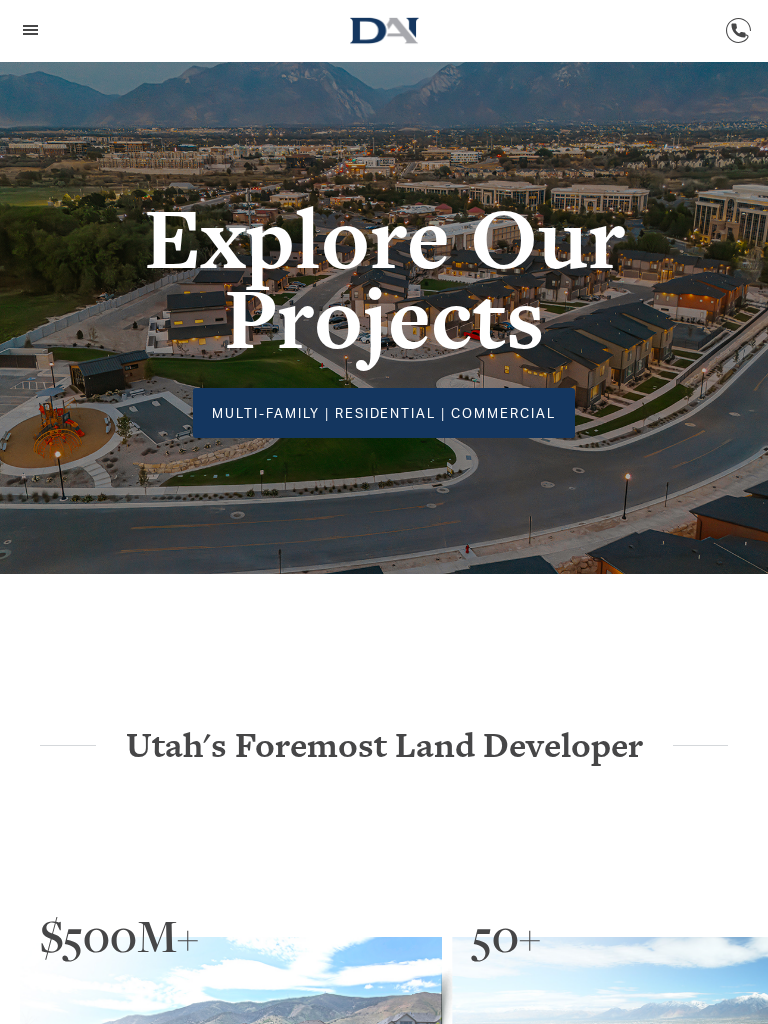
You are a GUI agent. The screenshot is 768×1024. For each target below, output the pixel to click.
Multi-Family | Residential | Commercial (383, 413)
